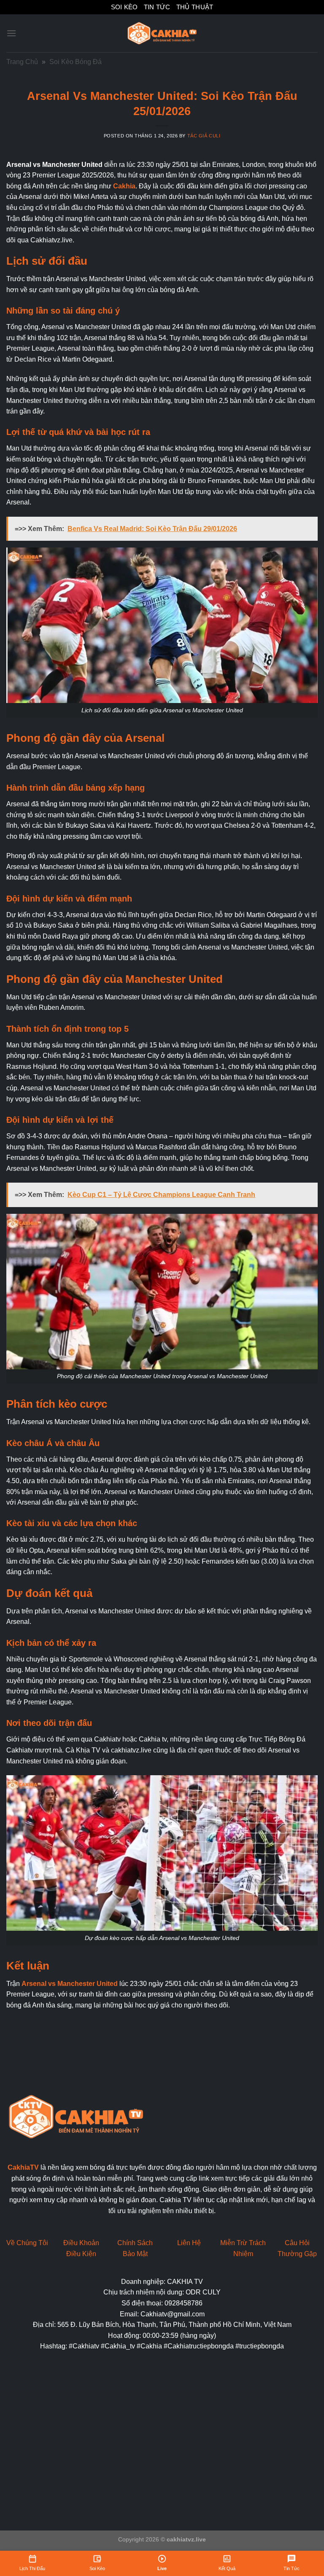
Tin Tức (157, 7)
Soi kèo (124, 7)
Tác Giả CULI (204, 136)
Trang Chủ (22, 62)
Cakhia (124, 186)
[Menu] (11, 33)
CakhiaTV (23, 2167)
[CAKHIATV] (162, 33)
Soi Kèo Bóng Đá (76, 62)
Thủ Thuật (195, 7)
